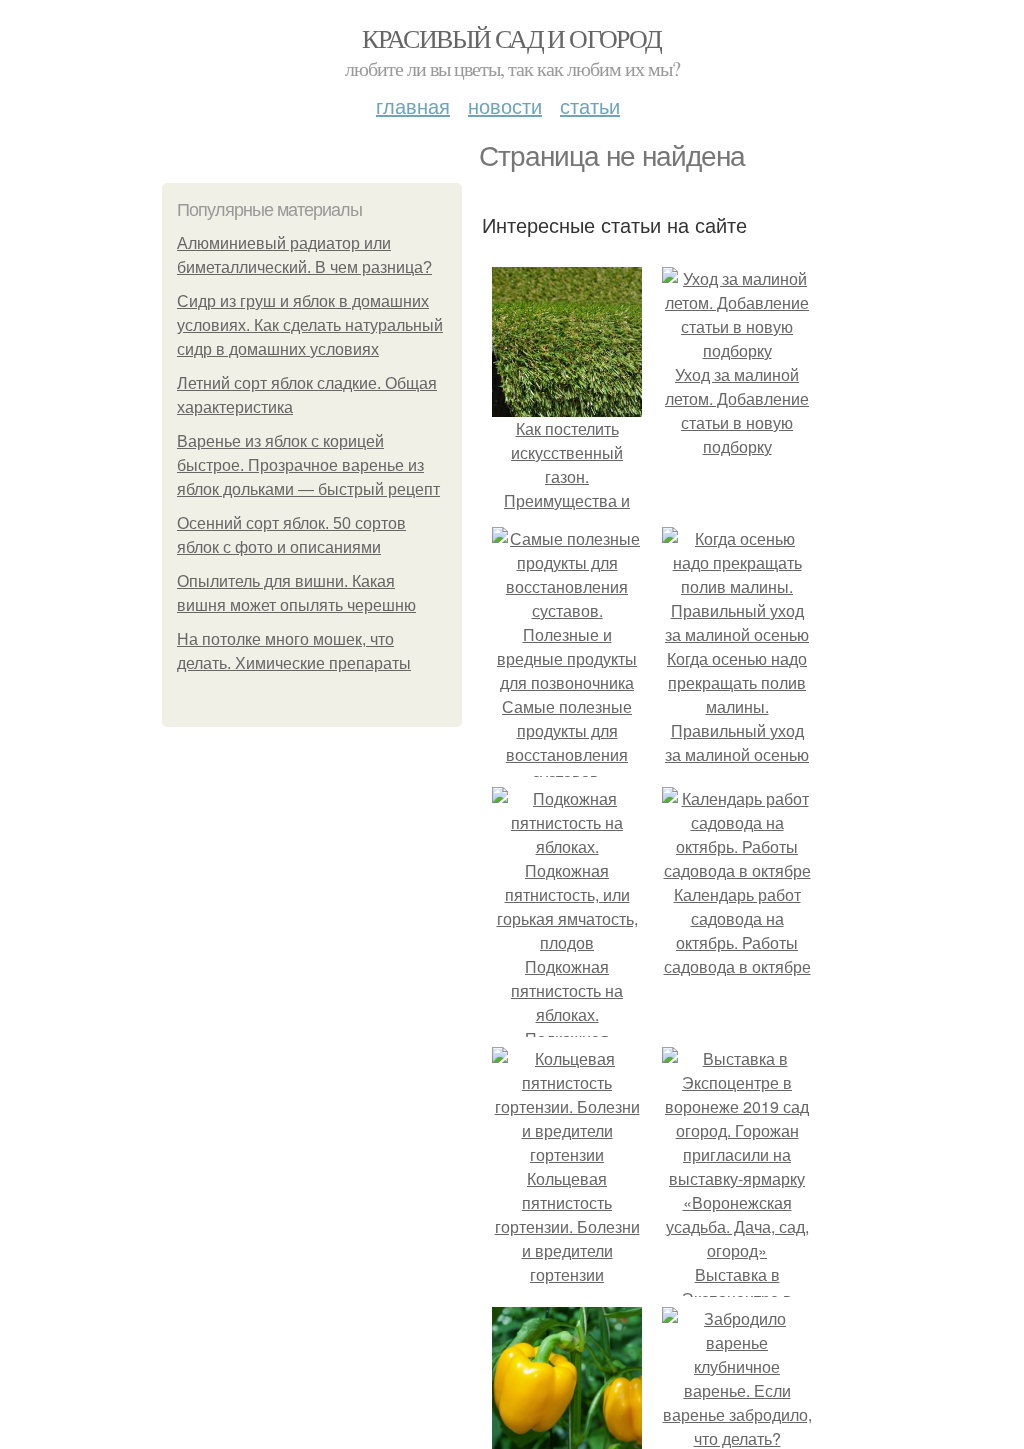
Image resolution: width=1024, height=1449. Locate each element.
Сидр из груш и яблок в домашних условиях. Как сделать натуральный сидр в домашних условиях (310, 325)
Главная (413, 105)
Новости (505, 105)
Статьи (590, 105)
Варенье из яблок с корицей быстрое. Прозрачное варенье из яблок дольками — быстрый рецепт (308, 465)
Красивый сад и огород (511, 38)
